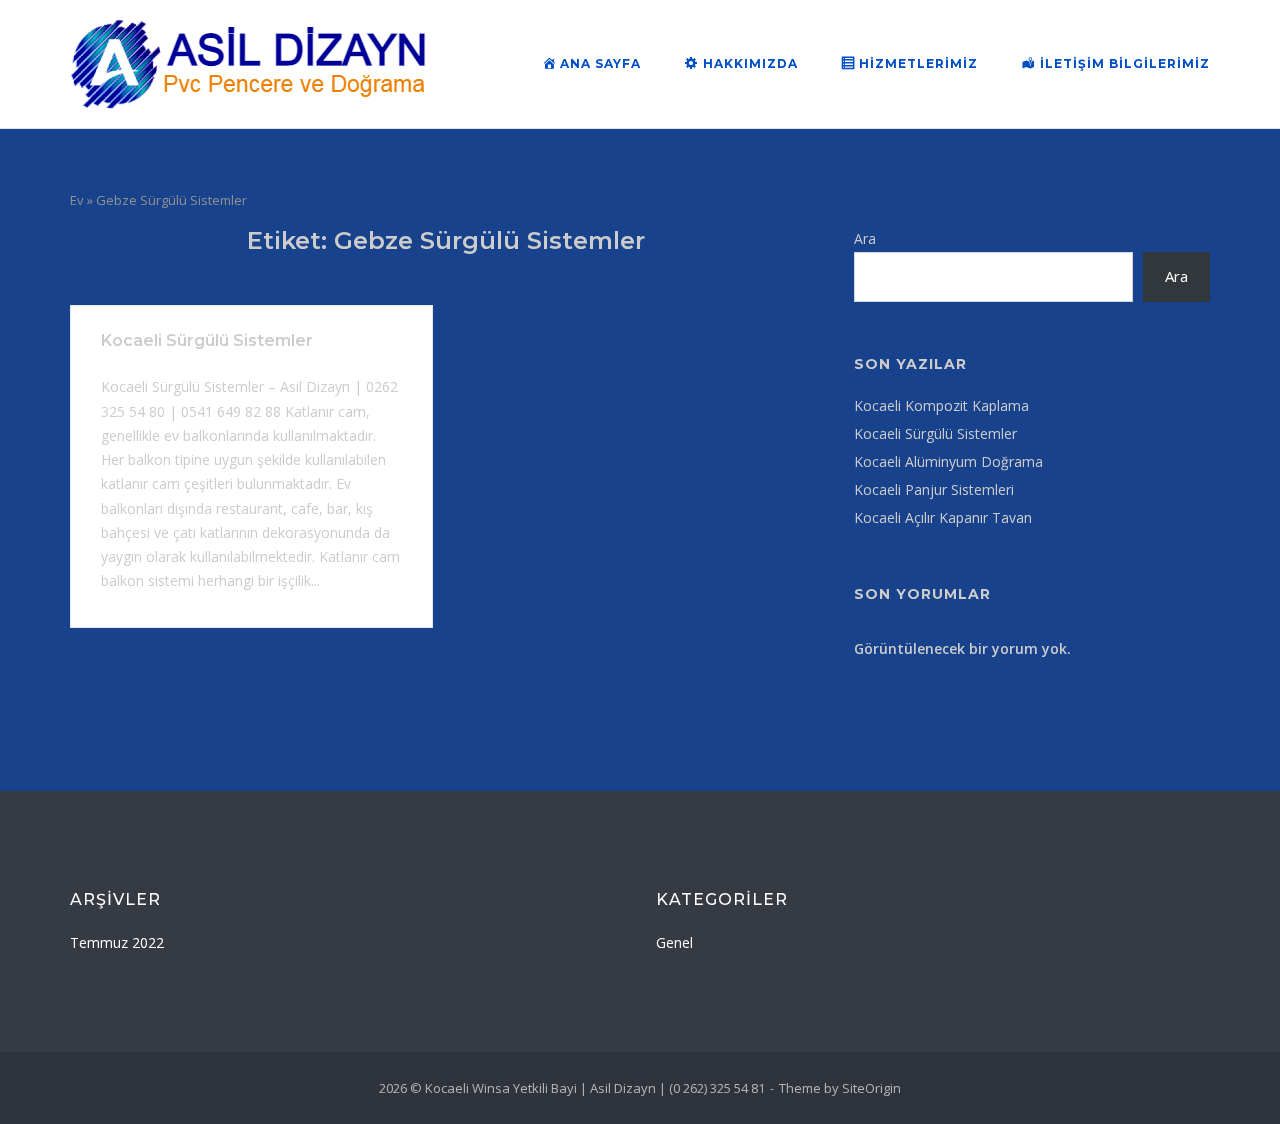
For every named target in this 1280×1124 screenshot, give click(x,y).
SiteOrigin (871, 1088)
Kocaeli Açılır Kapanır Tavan (943, 517)
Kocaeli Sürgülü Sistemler (207, 340)
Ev (77, 200)
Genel (674, 942)
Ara (865, 238)
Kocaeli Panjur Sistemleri (934, 489)
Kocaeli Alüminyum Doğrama (948, 461)
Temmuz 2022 (117, 942)
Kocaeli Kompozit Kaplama (941, 405)
